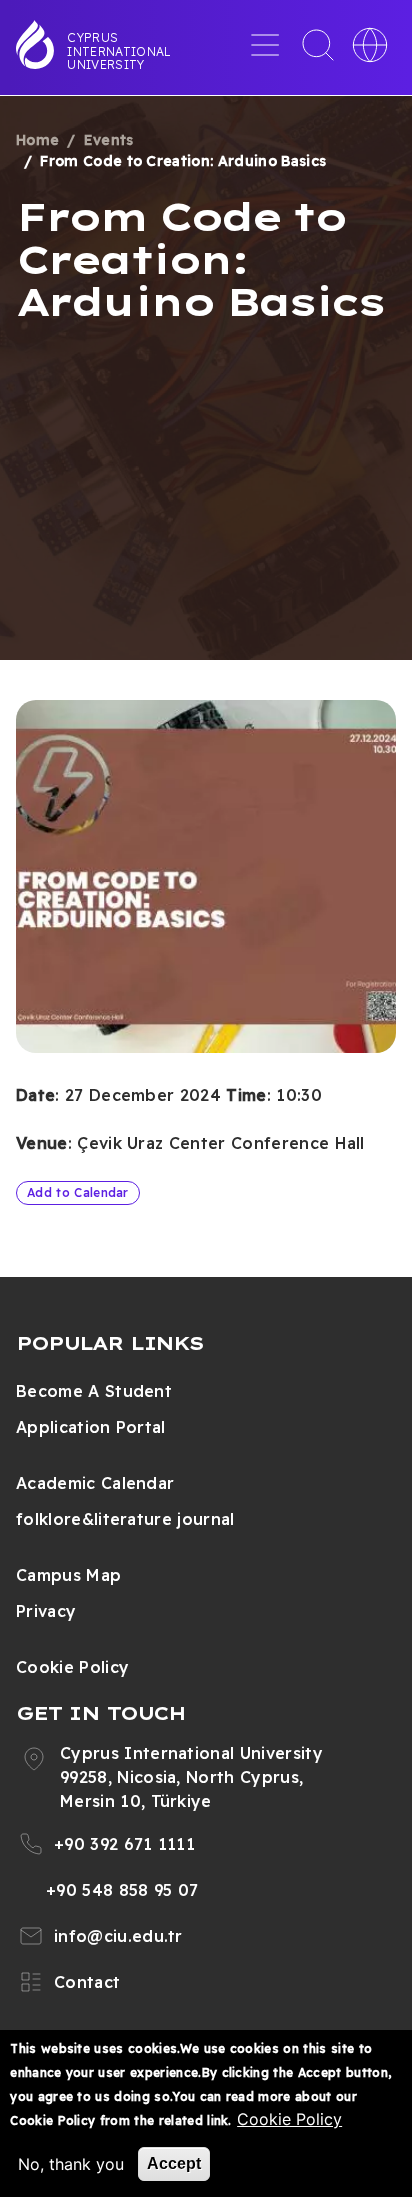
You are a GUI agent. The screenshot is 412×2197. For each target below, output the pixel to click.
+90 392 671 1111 (124, 1844)
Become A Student (94, 1391)
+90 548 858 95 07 (122, 1890)
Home (37, 140)
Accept (174, 2163)
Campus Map (68, 1575)
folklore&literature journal (125, 1519)
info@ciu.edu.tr (118, 1936)
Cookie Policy (72, 1667)
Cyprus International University (119, 51)
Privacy (46, 1611)
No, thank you (71, 2164)
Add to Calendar (78, 1192)
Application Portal (91, 1427)
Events (109, 140)
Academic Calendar (95, 1483)
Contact (87, 1982)
